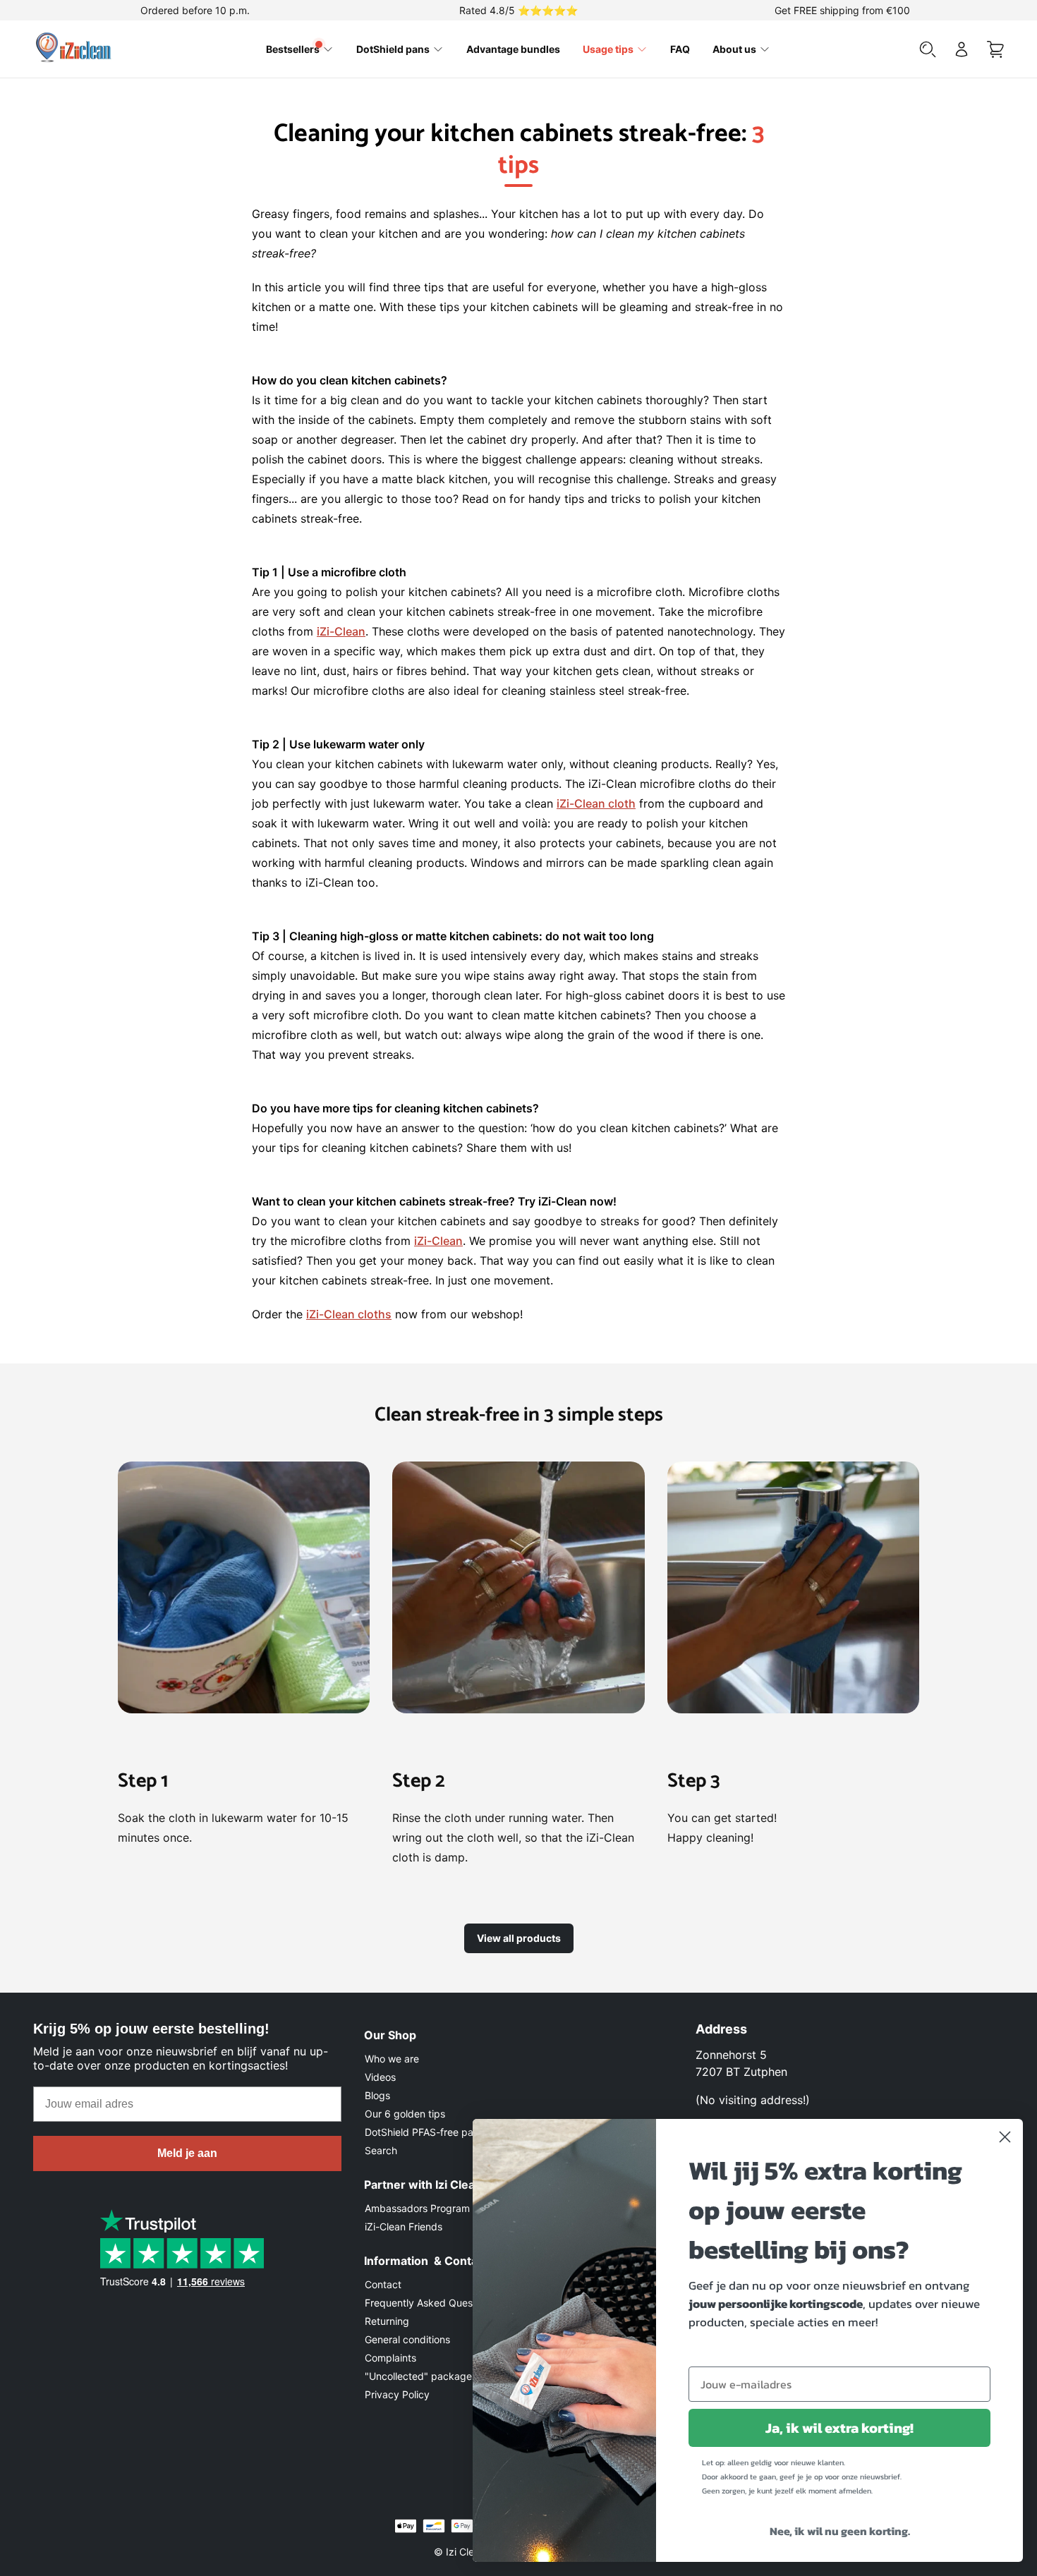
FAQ (680, 49)
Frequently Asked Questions (430, 2303)
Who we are (392, 2059)
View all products (519, 1938)
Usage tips (608, 49)
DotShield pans (393, 49)
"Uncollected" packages (421, 2376)
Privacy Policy (397, 2394)
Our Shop (390, 2035)
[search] (928, 49)
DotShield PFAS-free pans (424, 2132)
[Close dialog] (1005, 2137)
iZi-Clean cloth (596, 803)
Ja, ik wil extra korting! (839, 2428)
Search (381, 2150)
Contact (383, 2284)
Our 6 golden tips (405, 2114)
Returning (387, 2321)
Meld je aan (187, 2153)
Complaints (390, 2358)
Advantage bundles (513, 49)
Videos (380, 2077)
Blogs (377, 2095)
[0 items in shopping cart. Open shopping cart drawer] (995, 49)
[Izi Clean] (75, 49)
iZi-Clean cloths (349, 1314)
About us (734, 49)
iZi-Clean (341, 631)
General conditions (407, 2339)
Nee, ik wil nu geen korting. (840, 2531)
